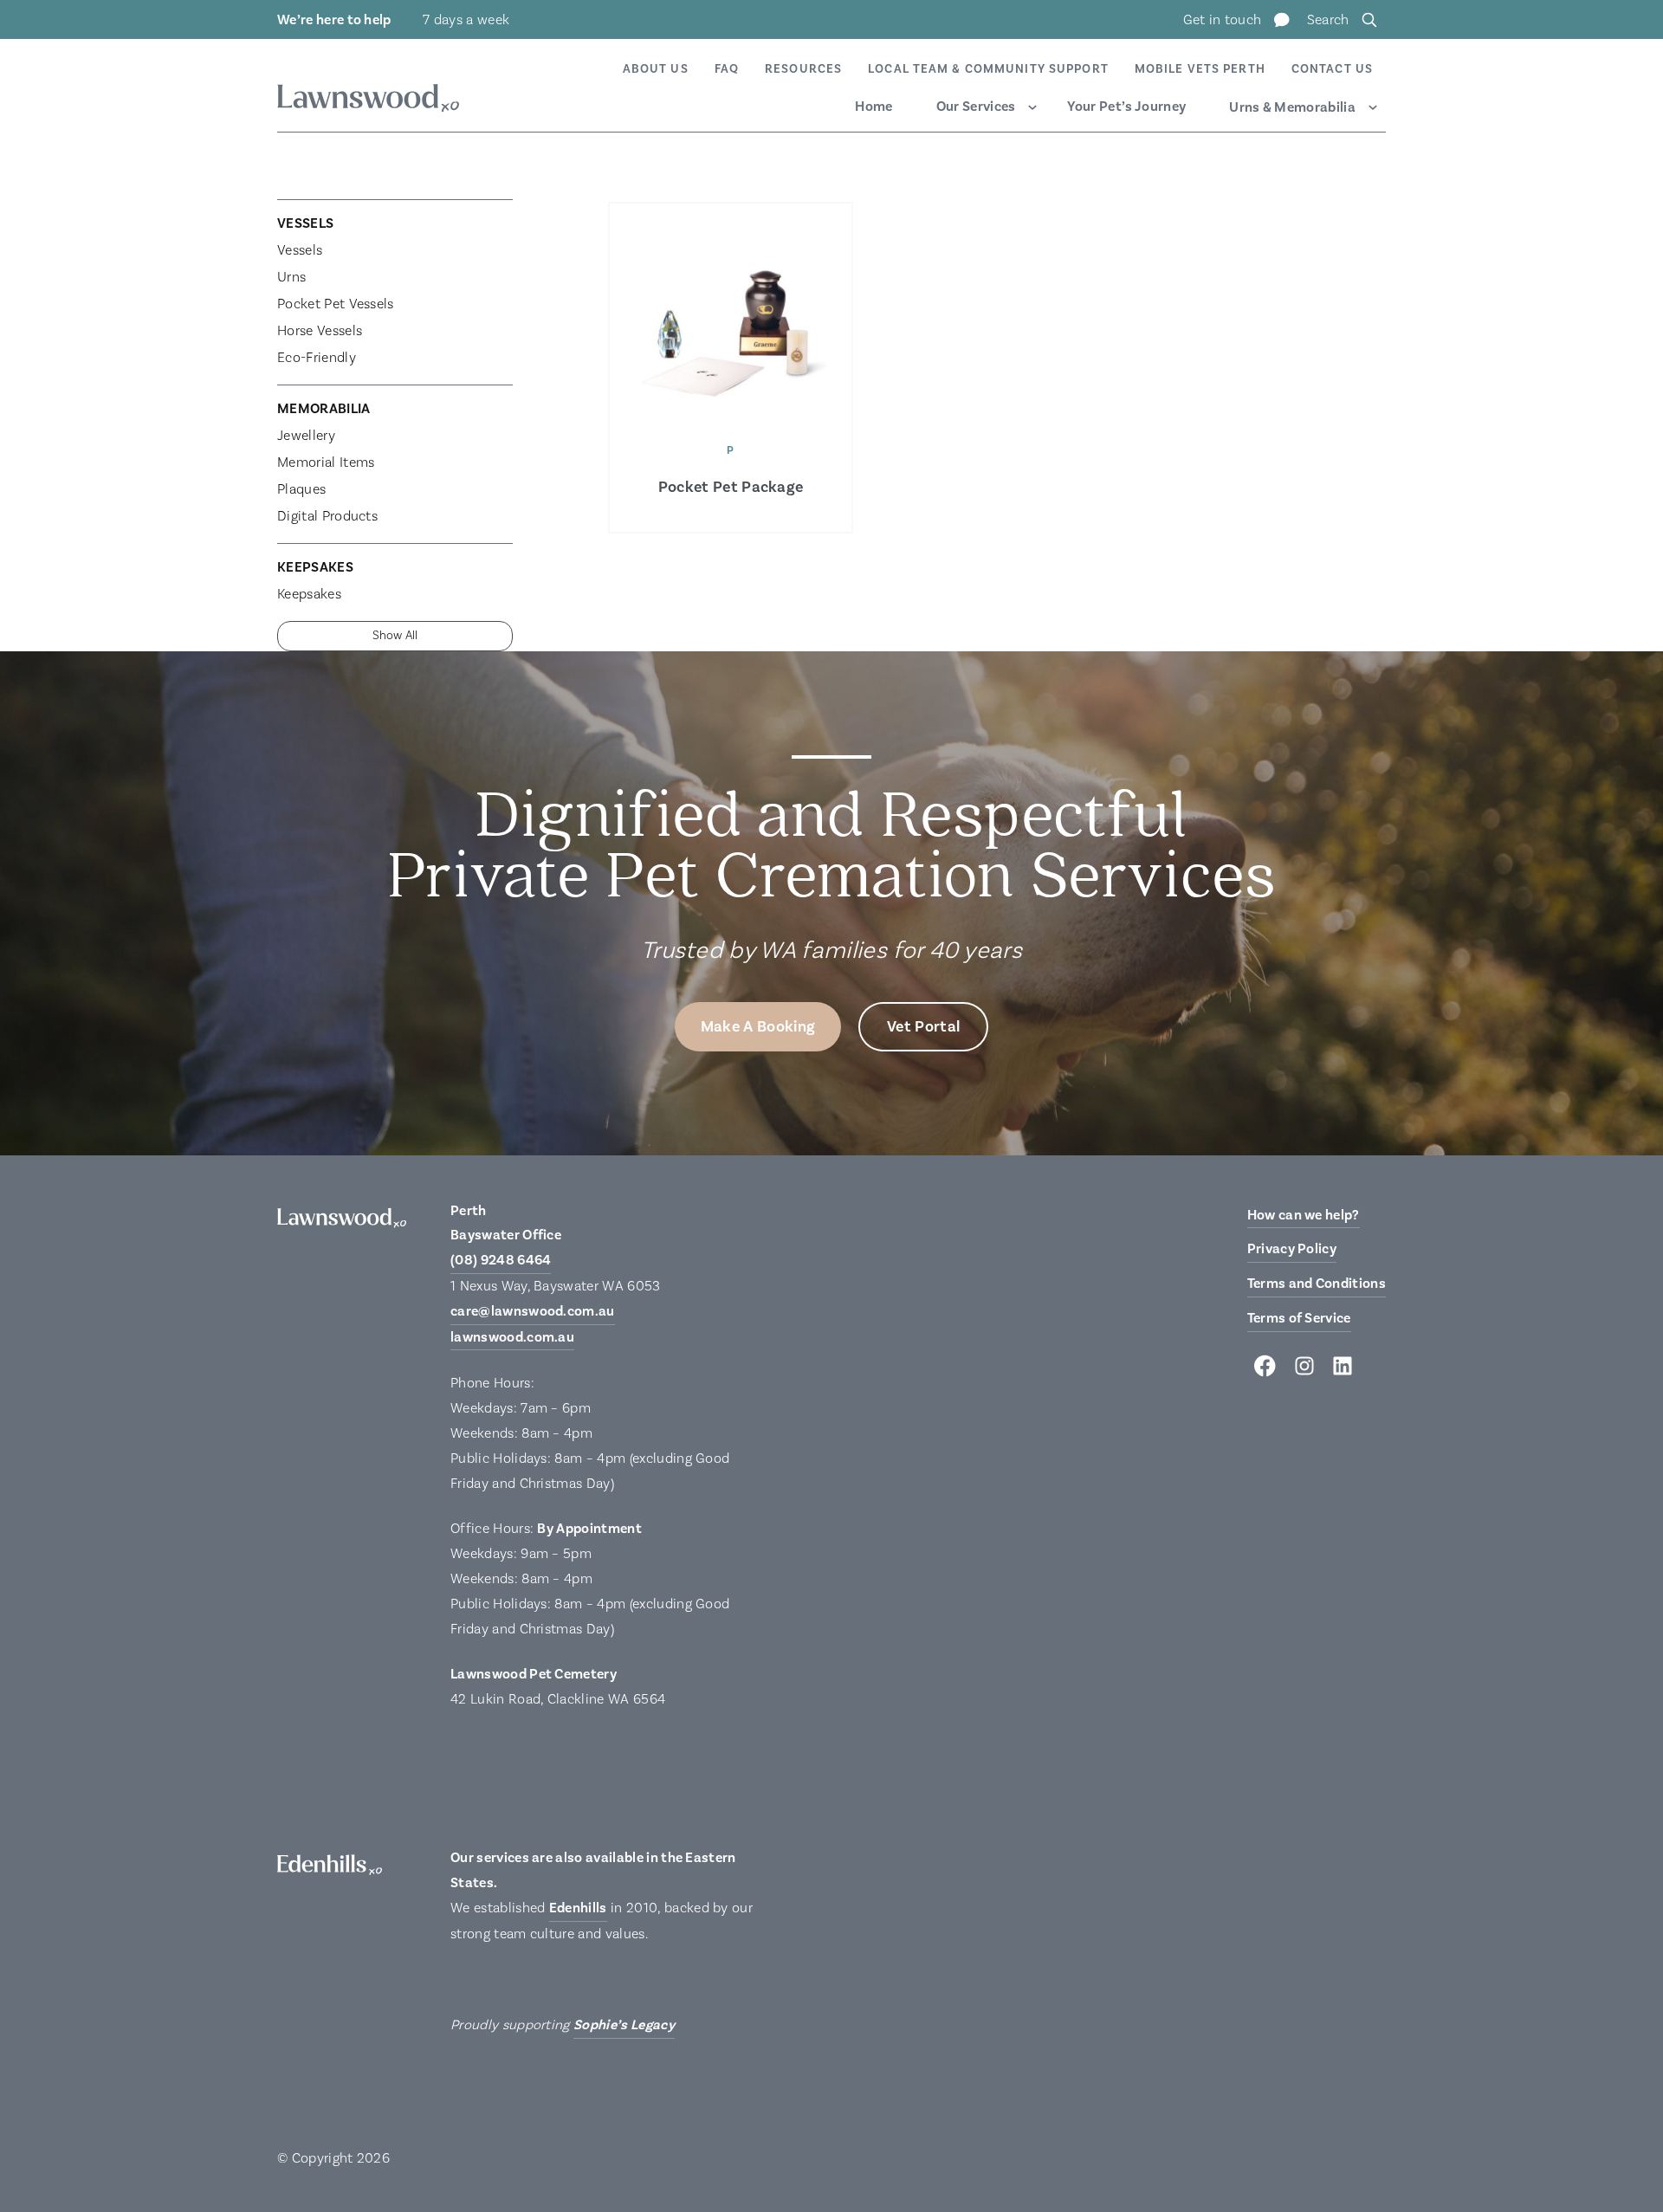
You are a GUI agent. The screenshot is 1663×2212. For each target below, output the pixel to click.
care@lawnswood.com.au (533, 1311)
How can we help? (1304, 1215)
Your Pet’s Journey (1126, 107)
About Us (656, 69)
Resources (803, 69)
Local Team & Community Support (988, 69)
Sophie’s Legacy (624, 2025)
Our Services (976, 107)
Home (874, 107)
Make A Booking (758, 1027)
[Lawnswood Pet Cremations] (368, 101)
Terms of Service (1299, 1318)
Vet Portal (923, 1027)
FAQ (727, 69)
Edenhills (578, 1908)
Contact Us (1332, 69)
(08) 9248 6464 (501, 1260)
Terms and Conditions (1317, 1284)
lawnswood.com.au (512, 1337)
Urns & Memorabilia (1292, 107)
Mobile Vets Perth (1200, 69)
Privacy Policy (1292, 1249)
